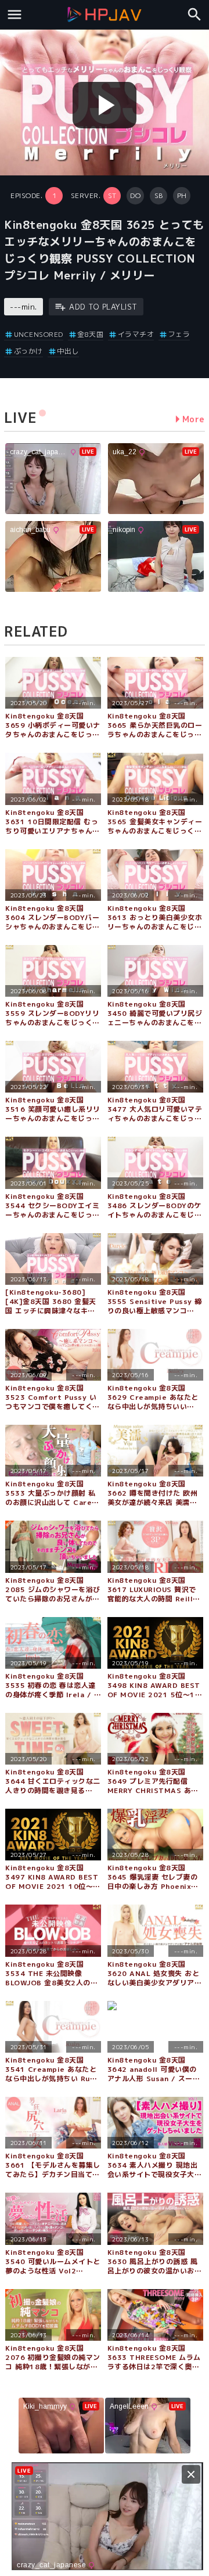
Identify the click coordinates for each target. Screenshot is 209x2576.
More (194, 419)
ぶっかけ (28, 351)
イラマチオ (136, 334)
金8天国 (90, 334)
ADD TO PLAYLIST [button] (103, 307)
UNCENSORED (39, 334)
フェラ (179, 334)
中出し (68, 351)
